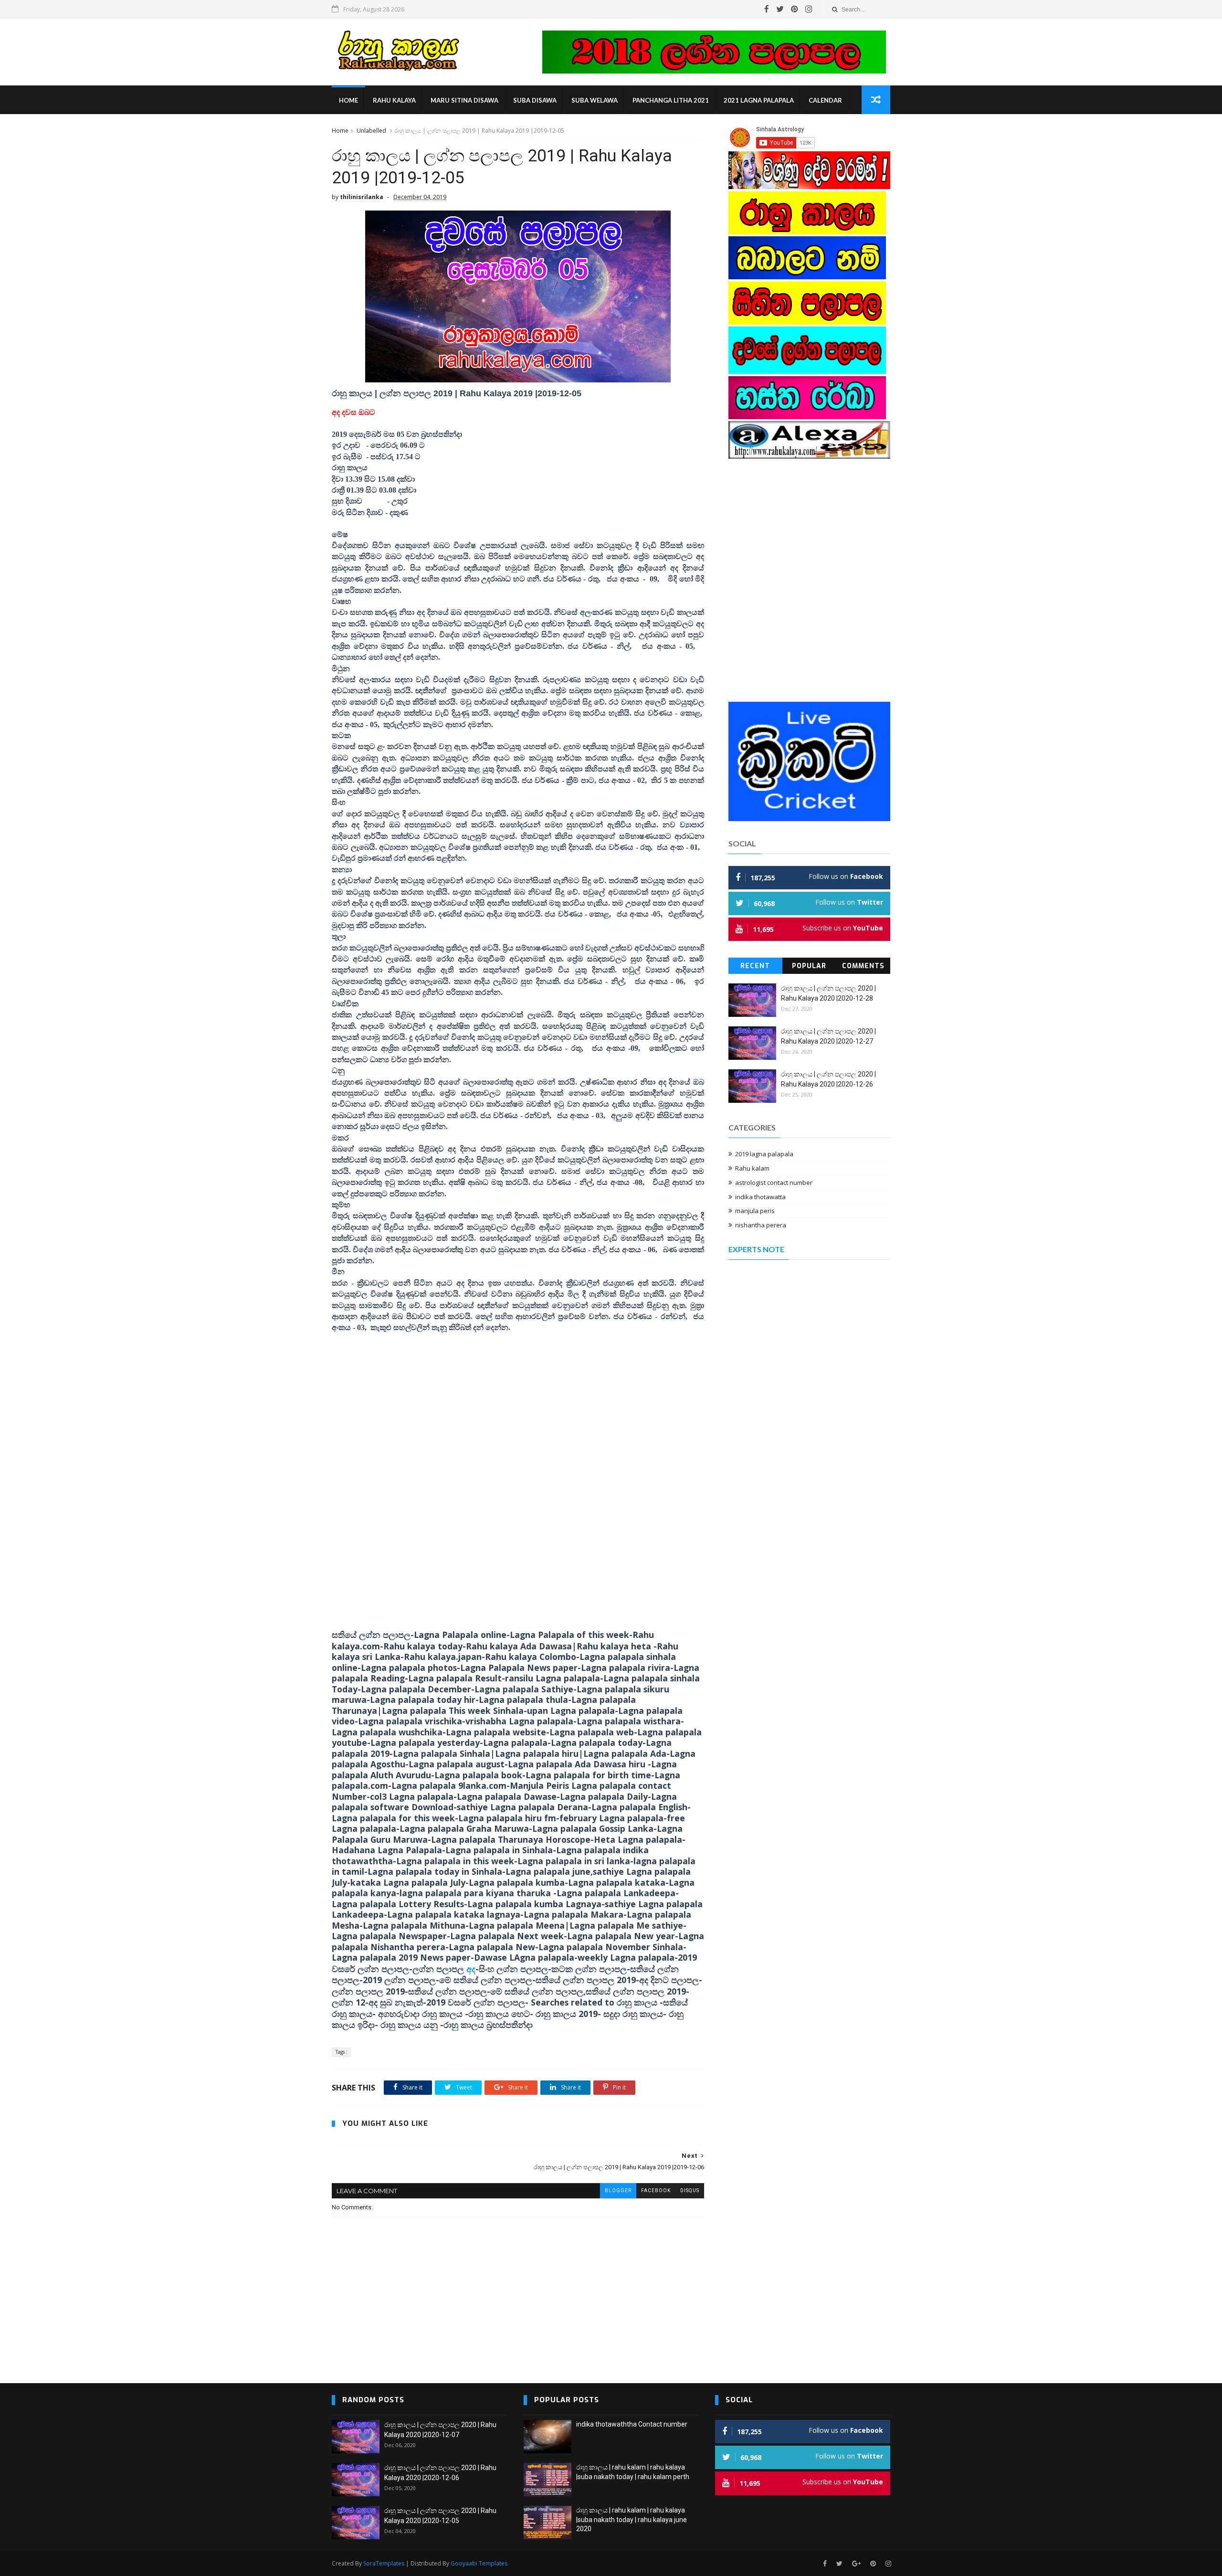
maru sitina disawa (464, 100)
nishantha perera (761, 1225)
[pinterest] (795, 9)
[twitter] (780, 9)
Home (348, 100)
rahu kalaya (394, 100)
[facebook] (767, 9)
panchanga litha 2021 (671, 100)
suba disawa (535, 100)
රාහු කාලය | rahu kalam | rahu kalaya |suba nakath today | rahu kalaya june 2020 (632, 2519)
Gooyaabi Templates (479, 2563)
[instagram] (809, 9)
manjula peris (755, 1211)
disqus (690, 2191)
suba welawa (595, 100)
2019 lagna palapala (764, 1154)
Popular (809, 966)
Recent (755, 966)
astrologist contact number (774, 1182)
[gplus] (856, 2564)
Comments (863, 966)
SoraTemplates (384, 2563)
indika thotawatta (760, 1197)
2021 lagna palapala (759, 100)
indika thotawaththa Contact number (632, 2424)
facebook (656, 2191)
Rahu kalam (752, 1168)
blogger (618, 2191)
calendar (825, 100)
